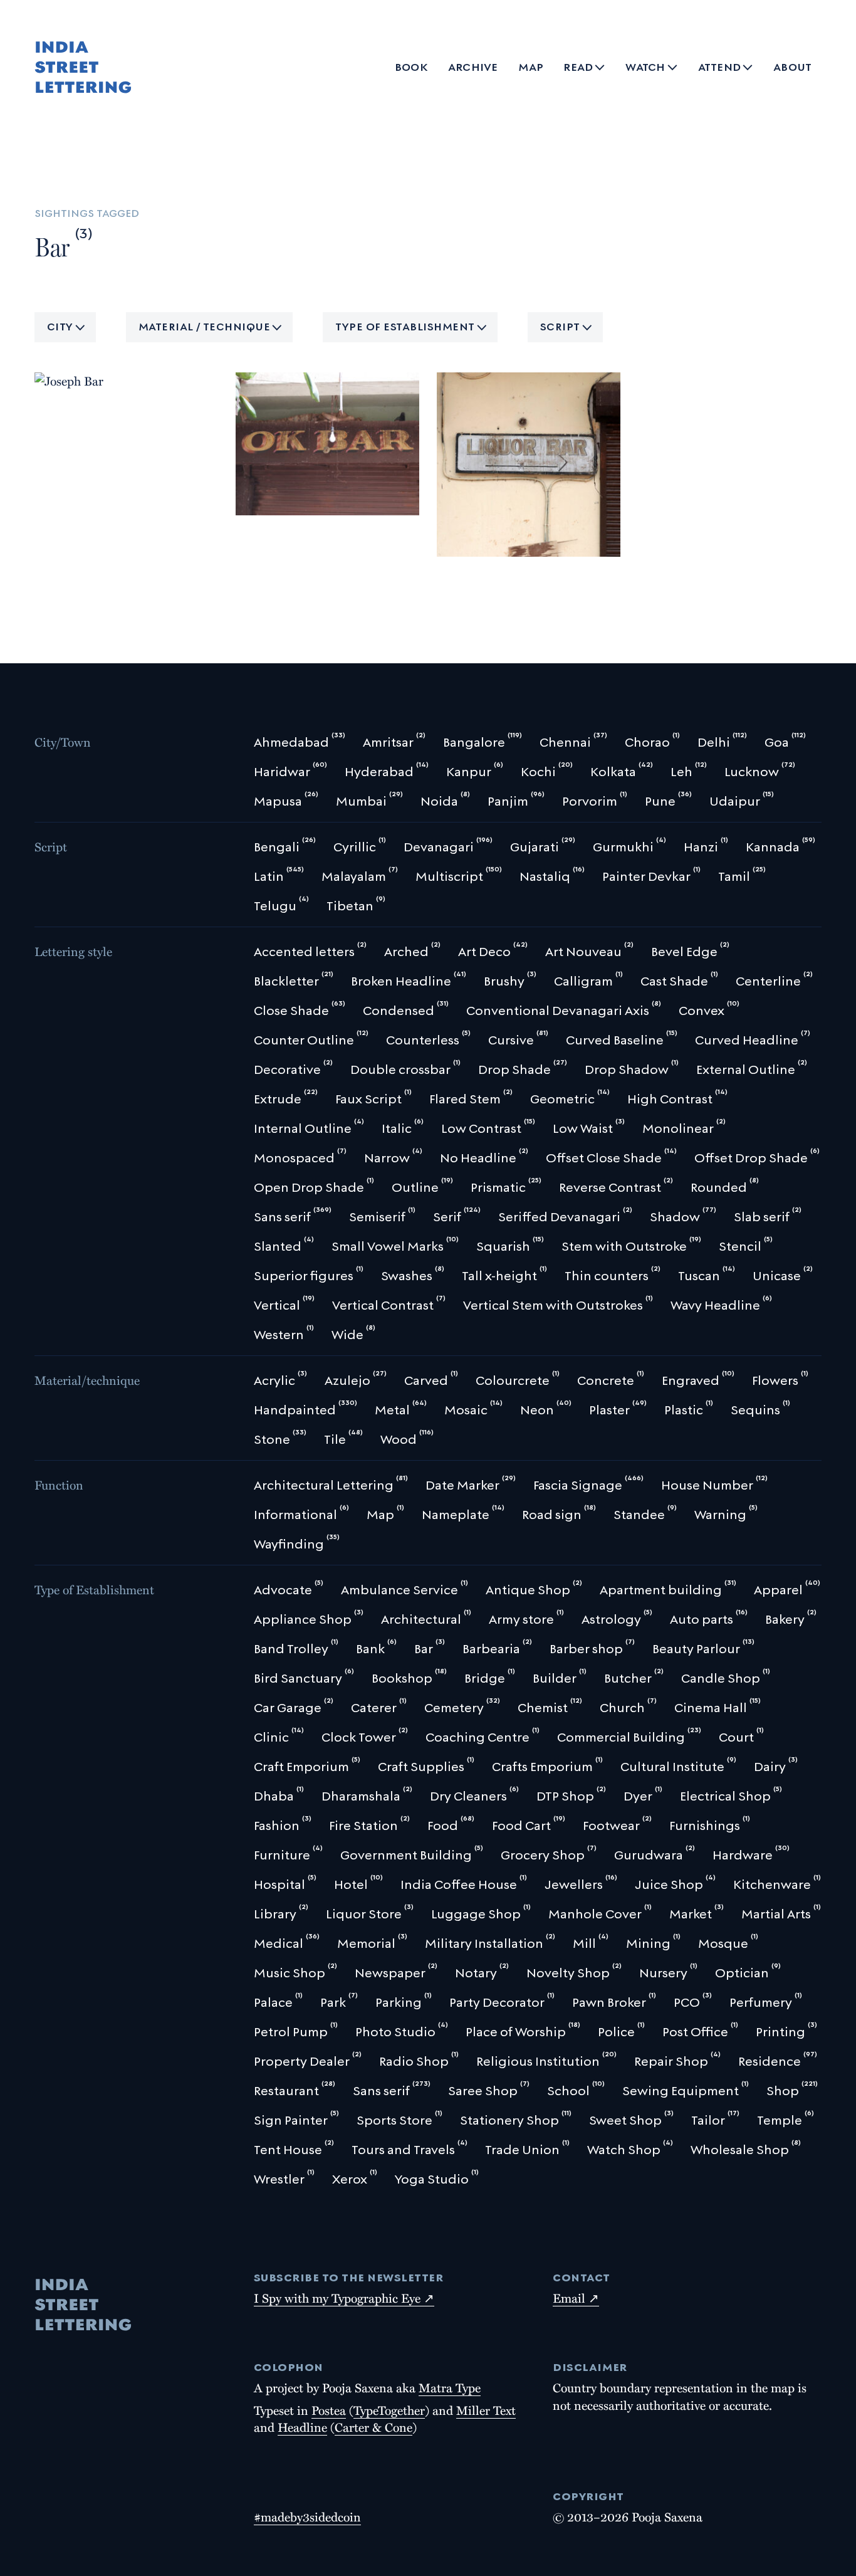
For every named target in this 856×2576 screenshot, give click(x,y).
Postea (329, 2410)
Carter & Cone (373, 2427)
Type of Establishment (405, 325)
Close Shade (276, 501)
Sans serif (471, 542)
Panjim (95, 334)
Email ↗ (576, 2298)
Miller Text (486, 2410)
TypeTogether (389, 2410)
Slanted (100, 376)
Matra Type (450, 2387)
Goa (55, 334)
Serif (56, 376)
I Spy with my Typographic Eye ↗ (344, 2298)
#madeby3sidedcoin (307, 2516)
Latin (57, 355)
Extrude (338, 501)
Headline (302, 2427)
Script (560, 325)
